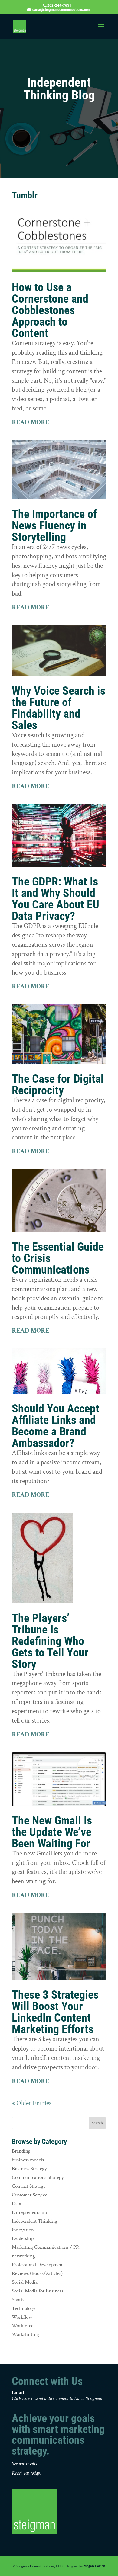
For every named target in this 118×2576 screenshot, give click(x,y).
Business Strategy (29, 2169)
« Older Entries (32, 2103)
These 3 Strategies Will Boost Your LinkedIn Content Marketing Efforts (55, 2012)
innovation (23, 2230)
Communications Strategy (38, 2177)
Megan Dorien (94, 2566)
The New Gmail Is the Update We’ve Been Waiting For (52, 1832)
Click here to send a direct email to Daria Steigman (57, 2399)
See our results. (25, 2464)
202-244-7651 (59, 5)
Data (16, 2204)
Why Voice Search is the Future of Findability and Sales (59, 708)
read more (31, 422)
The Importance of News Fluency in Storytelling (54, 525)
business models (28, 2160)
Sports (18, 2300)
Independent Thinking (34, 2221)
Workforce (23, 2326)
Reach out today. (26, 2473)
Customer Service (29, 2195)
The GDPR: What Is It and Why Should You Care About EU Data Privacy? (56, 899)
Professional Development (38, 2265)
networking (23, 2256)
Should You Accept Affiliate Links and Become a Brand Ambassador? (56, 1426)
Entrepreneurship (29, 2212)
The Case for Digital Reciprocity (58, 1084)
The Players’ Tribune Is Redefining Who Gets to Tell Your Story (50, 1641)
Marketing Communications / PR (46, 2247)
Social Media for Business (38, 2291)
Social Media (25, 2282)
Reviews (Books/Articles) (37, 2273)
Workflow (22, 2317)
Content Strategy (29, 2186)
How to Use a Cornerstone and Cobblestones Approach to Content (50, 310)
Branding (21, 2151)
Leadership (23, 2238)
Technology (24, 2308)
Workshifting (25, 2334)
